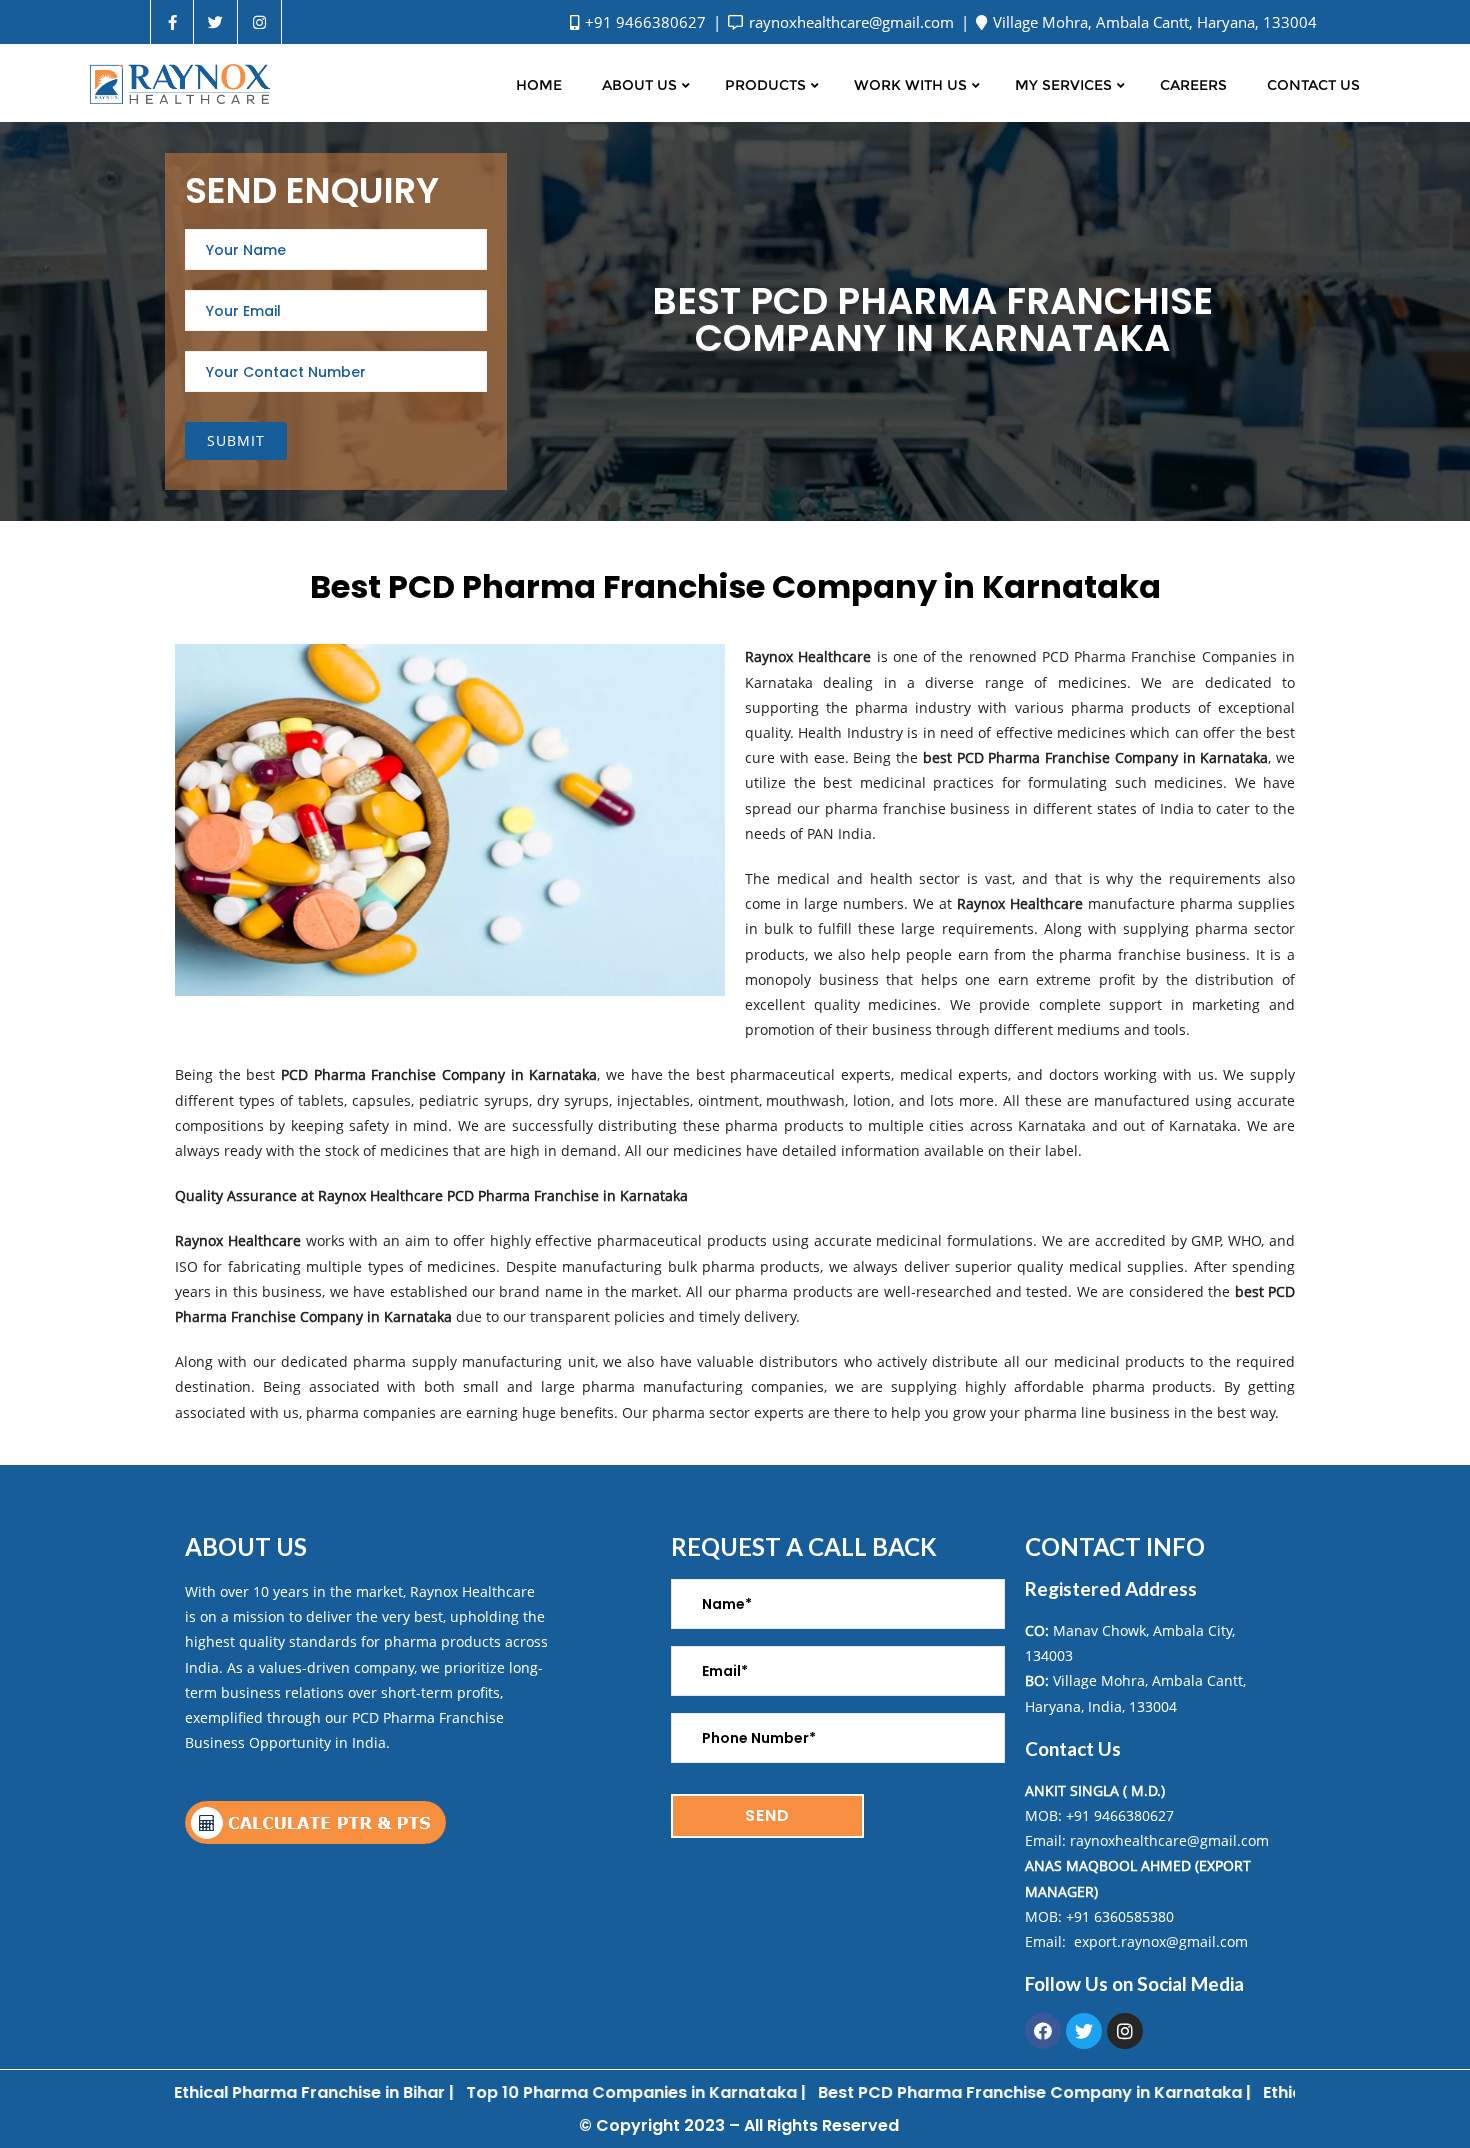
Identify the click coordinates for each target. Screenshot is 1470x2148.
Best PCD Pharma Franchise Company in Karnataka (969, 2092)
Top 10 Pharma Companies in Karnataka (570, 2092)
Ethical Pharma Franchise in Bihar (248, 2092)
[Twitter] (1084, 2031)
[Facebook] (1043, 2031)
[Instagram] (1125, 2031)
